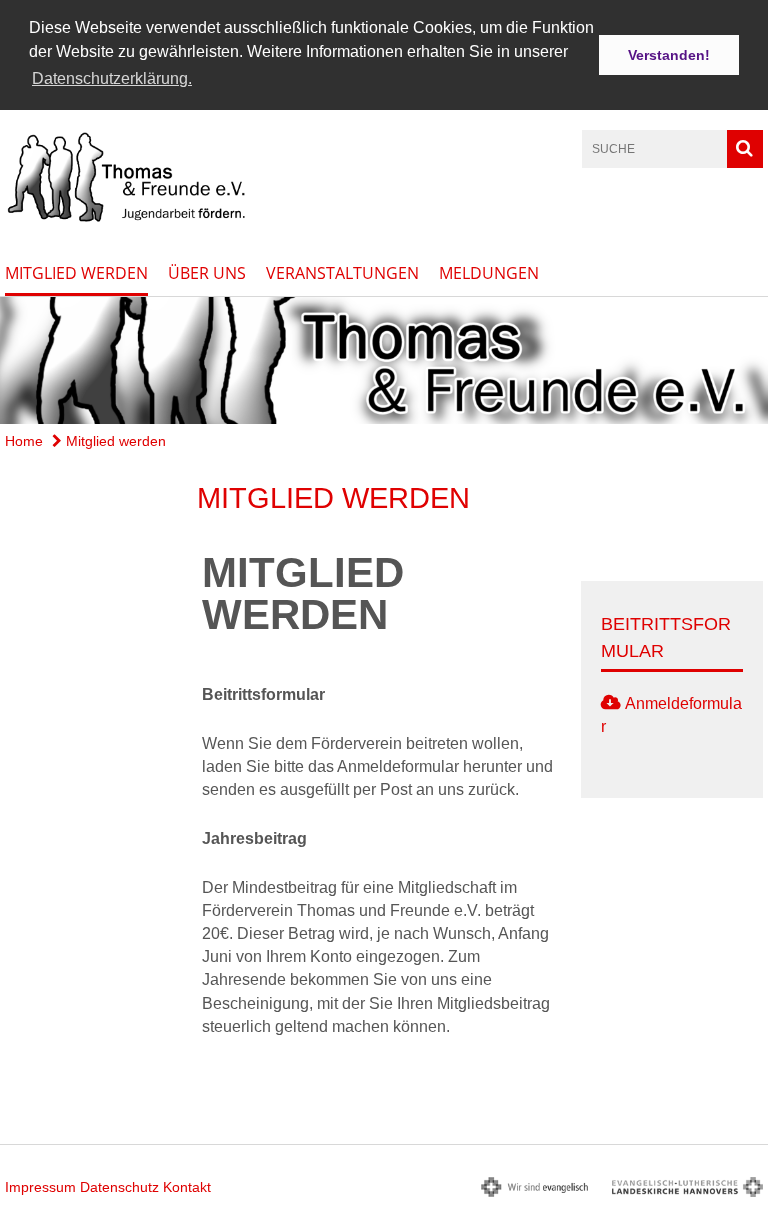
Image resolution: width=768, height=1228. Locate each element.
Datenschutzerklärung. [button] (112, 78)
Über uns (207, 273)
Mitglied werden (76, 273)
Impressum (40, 1187)
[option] (384, 360)
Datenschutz (119, 1187)
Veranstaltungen (342, 273)
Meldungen (489, 273)
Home (24, 441)
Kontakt (187, 1187)
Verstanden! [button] (669, 55)
